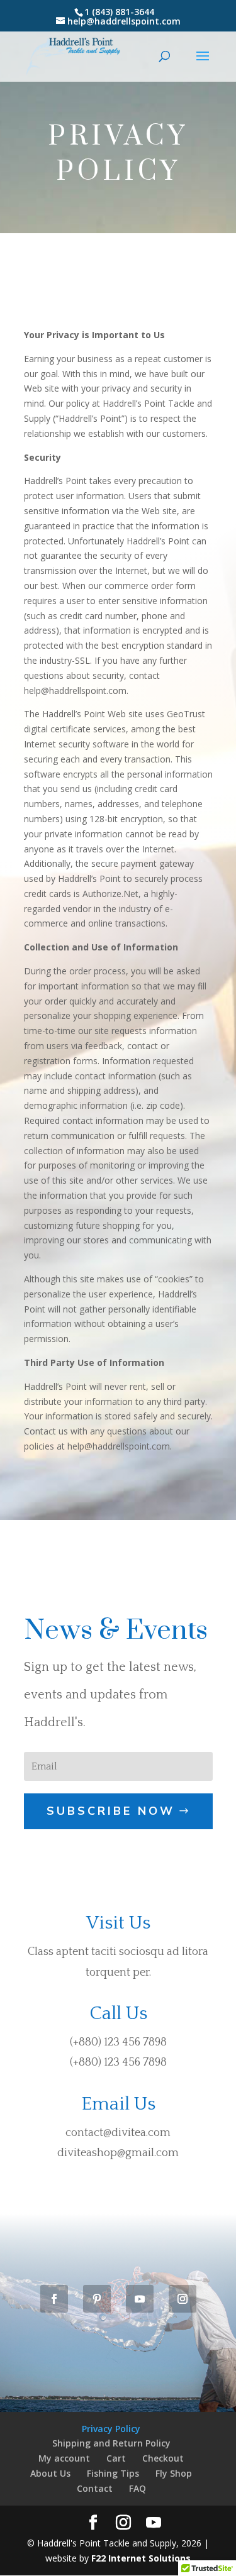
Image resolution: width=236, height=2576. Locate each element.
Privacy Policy (111, 2429)
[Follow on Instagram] (183, 2299)
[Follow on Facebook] (54, 2299)
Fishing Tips (113, 2473)
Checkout (163, 2458)
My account (64, 2458)
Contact (95, 2488)
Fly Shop (174, 2473)
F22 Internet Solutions (141, 2558)
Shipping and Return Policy (111, 2443)
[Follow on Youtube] (140, 2299)
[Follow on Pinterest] (97, 2299)
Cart (116, 2458)
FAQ (138, 2488)
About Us (50, 2473)
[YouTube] (154, 2523)
